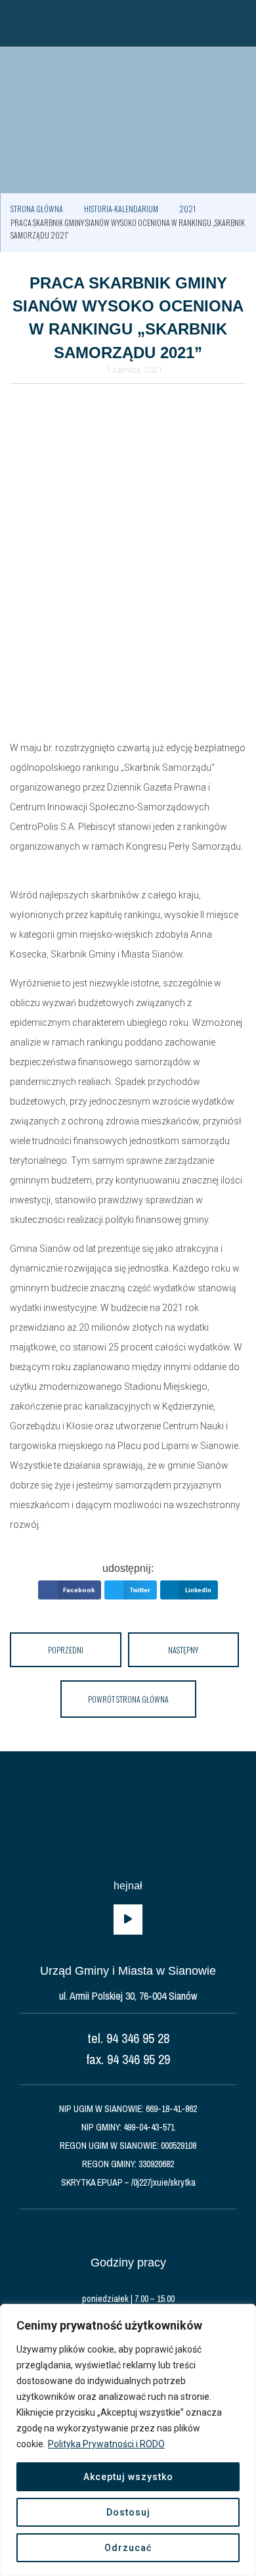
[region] (128, 2440)
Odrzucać (128, 2548)
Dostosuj (128, 2512)
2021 (187, 209)
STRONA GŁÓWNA (37, 209)
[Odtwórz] (128, 1920)
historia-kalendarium (121, 209)
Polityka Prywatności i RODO (106, 2444)
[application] (128, 1920)
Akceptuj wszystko (128, 2477)
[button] (16, 23)
